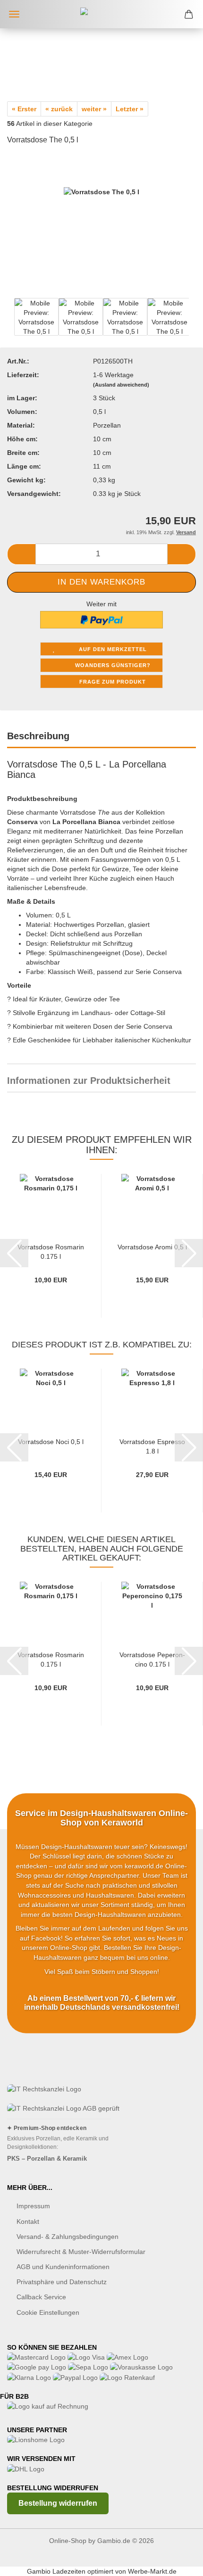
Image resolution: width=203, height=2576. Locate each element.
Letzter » (130, 109)
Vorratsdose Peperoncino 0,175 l (152, 1659)
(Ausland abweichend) (121, 385)
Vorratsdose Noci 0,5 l (51, 1442)
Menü (14, 14)
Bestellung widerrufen (58, 2503)
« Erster (24, 109)
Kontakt (28, 2221)
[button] (21, 554)
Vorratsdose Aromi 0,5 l (152, 1247)
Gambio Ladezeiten (56, 2571)
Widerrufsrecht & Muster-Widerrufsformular (81, 2252)
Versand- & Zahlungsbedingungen (68, 2237)
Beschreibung (38, 736)
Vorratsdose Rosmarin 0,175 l (51, 1251)
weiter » (94, 109)
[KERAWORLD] (101, 14)
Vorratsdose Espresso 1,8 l (152, 1446)
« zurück (59, 109)
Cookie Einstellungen (48, 2312)
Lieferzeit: (23, 375)
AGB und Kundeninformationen (63, 2267)
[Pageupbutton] (177, 2562)
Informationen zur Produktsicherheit (89, 1081)
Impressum (33, 2206)
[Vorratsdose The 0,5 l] (101, 224)
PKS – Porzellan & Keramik (47, 2159)
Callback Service (41, 2297)
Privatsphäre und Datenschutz (62, 2282)
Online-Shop (68, 2541)
